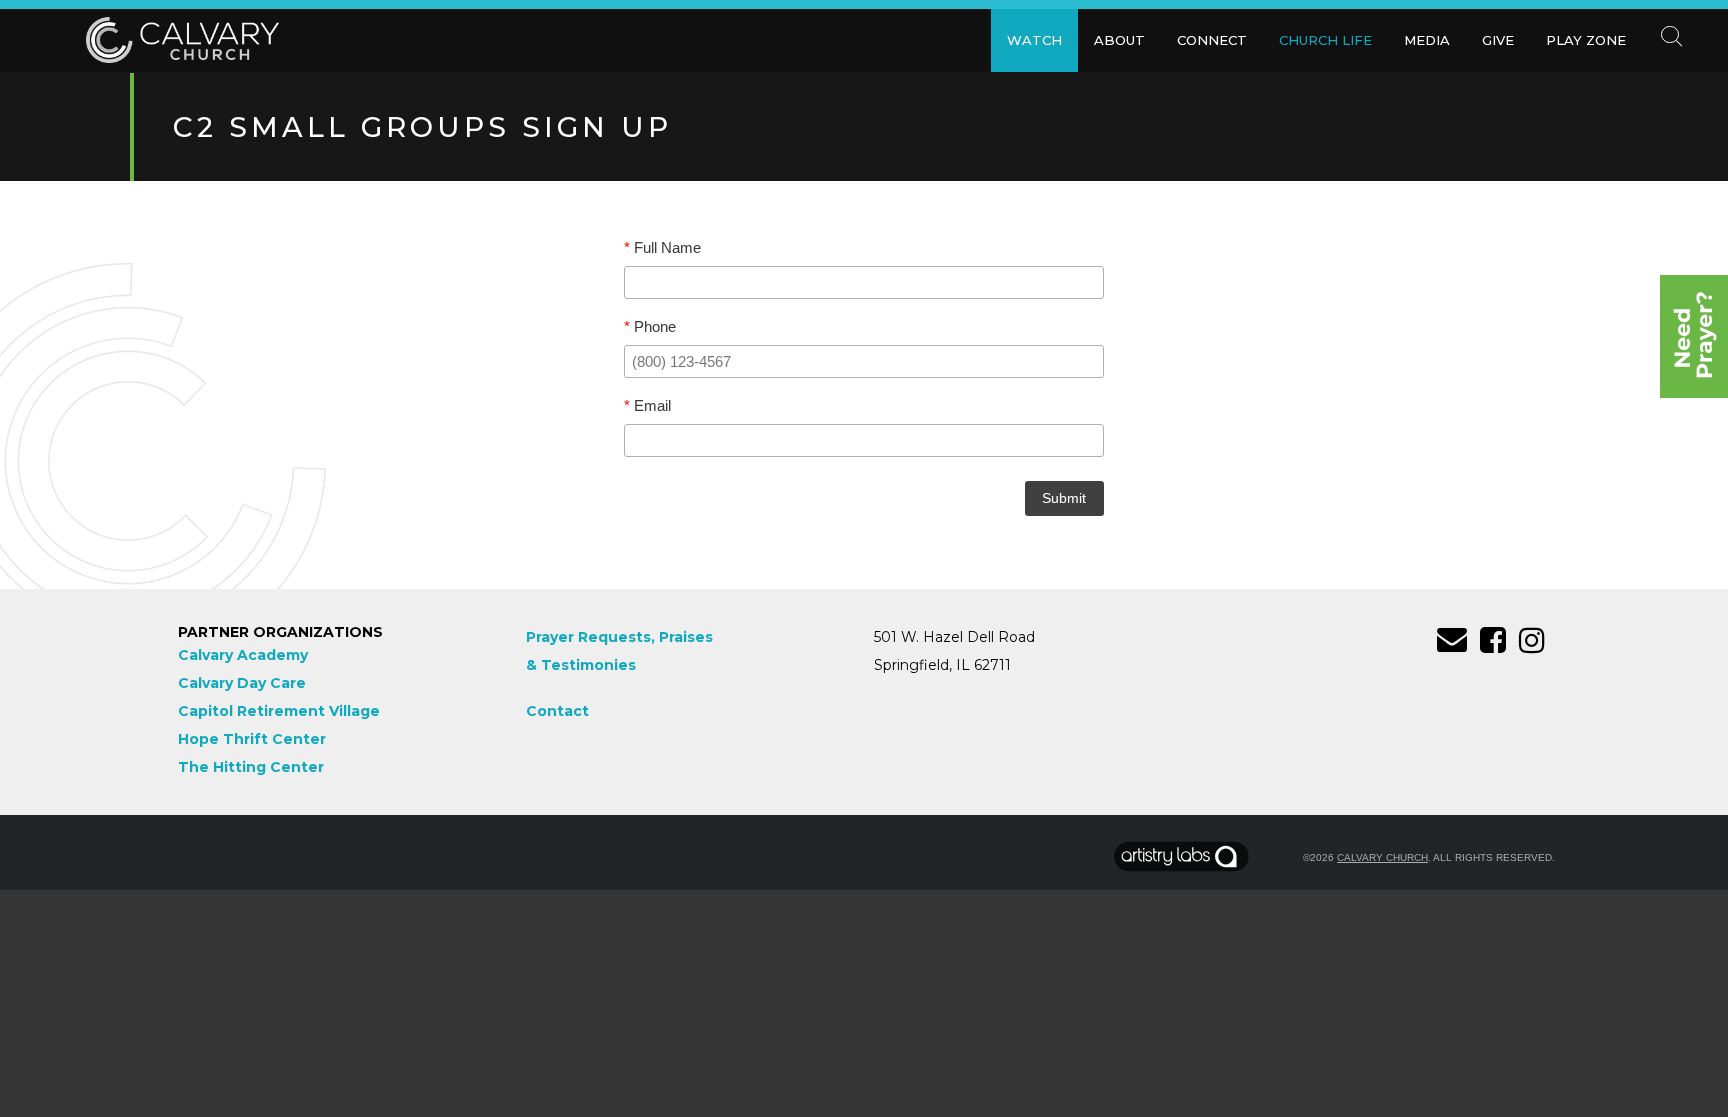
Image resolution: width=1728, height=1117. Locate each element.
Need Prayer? (1694, 336)
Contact (557, 711)
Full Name (662, 248)
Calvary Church (1382, 857)
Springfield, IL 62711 (942, 665)
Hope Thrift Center (252, 739)
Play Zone (1586, 40)
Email (647, 406)
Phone (650, 327)
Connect (1212, 40)
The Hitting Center (251, 767)
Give (1498, 40)
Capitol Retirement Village (279, 711)
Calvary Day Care (242, 683)
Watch (1034, 40)
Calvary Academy (243, 655)
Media (1427, 40)
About (1119, 40)
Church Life (1325, 40)
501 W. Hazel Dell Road (954, 637)
